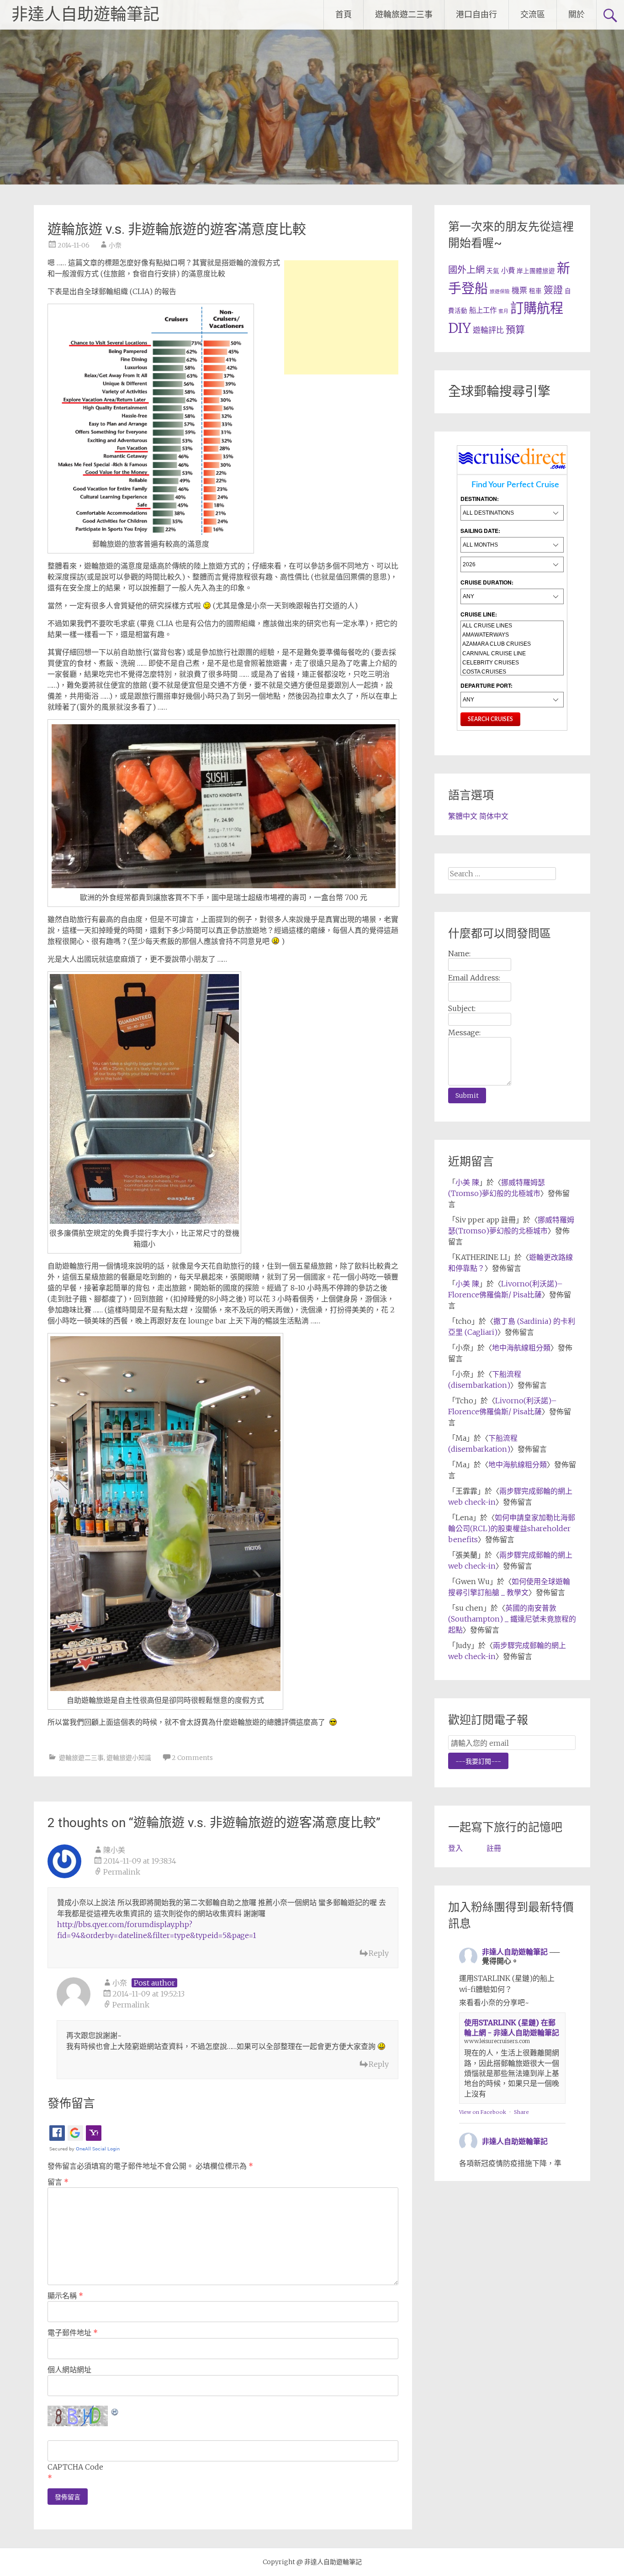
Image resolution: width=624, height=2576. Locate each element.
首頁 (344, 14)
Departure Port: (487, 685)
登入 (455, 1848)
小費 (508, 271)
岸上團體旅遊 (536, 271)
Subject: (462, 1008)
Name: (459, 953)
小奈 (115, 245)
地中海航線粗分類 (521, 1348)
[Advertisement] (341, 317)
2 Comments (192, 1758)
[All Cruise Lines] (512, 626)
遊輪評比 (488, 330)
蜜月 (503, 311)
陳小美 (114, 1850)
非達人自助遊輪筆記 (85, 15)
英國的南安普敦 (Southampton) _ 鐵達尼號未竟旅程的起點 (512, 1619)
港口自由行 (476, 14)
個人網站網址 (69, 2370)
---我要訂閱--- (478, 1761)
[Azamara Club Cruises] (512, 644)
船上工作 (483, 310)
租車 (535, 291)
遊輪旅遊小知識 (129, 1758)
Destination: (480, 499)
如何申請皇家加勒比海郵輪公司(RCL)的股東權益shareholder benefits (512, 1528)
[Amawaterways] (512, 635)
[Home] (512, 469)
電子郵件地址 (73, 2333)
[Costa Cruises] (512, 672)
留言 (58, 2182)
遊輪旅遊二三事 (404, 14)
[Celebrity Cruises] (512, 663)
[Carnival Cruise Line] (512, 653)
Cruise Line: (479, 614)
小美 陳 (467, 1182)
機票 (519, 290)
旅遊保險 (500, 292)
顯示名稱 (65, 2296)
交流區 (533, 14)
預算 (515, 329)
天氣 (493, 271)
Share (521, 2112)
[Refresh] (115, 2411)
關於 (576, 14)
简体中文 (494, 816)
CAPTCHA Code (75, 2467)
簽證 (553, 290)
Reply (379, 1953)
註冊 (494, 1848)
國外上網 (466, 270)
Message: (464, 1033)
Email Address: (474, 978)
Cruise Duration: (487, 582)
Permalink (122, 1872)
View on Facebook (483, 2112)
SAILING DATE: (480, 531)
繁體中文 (463, 816)
